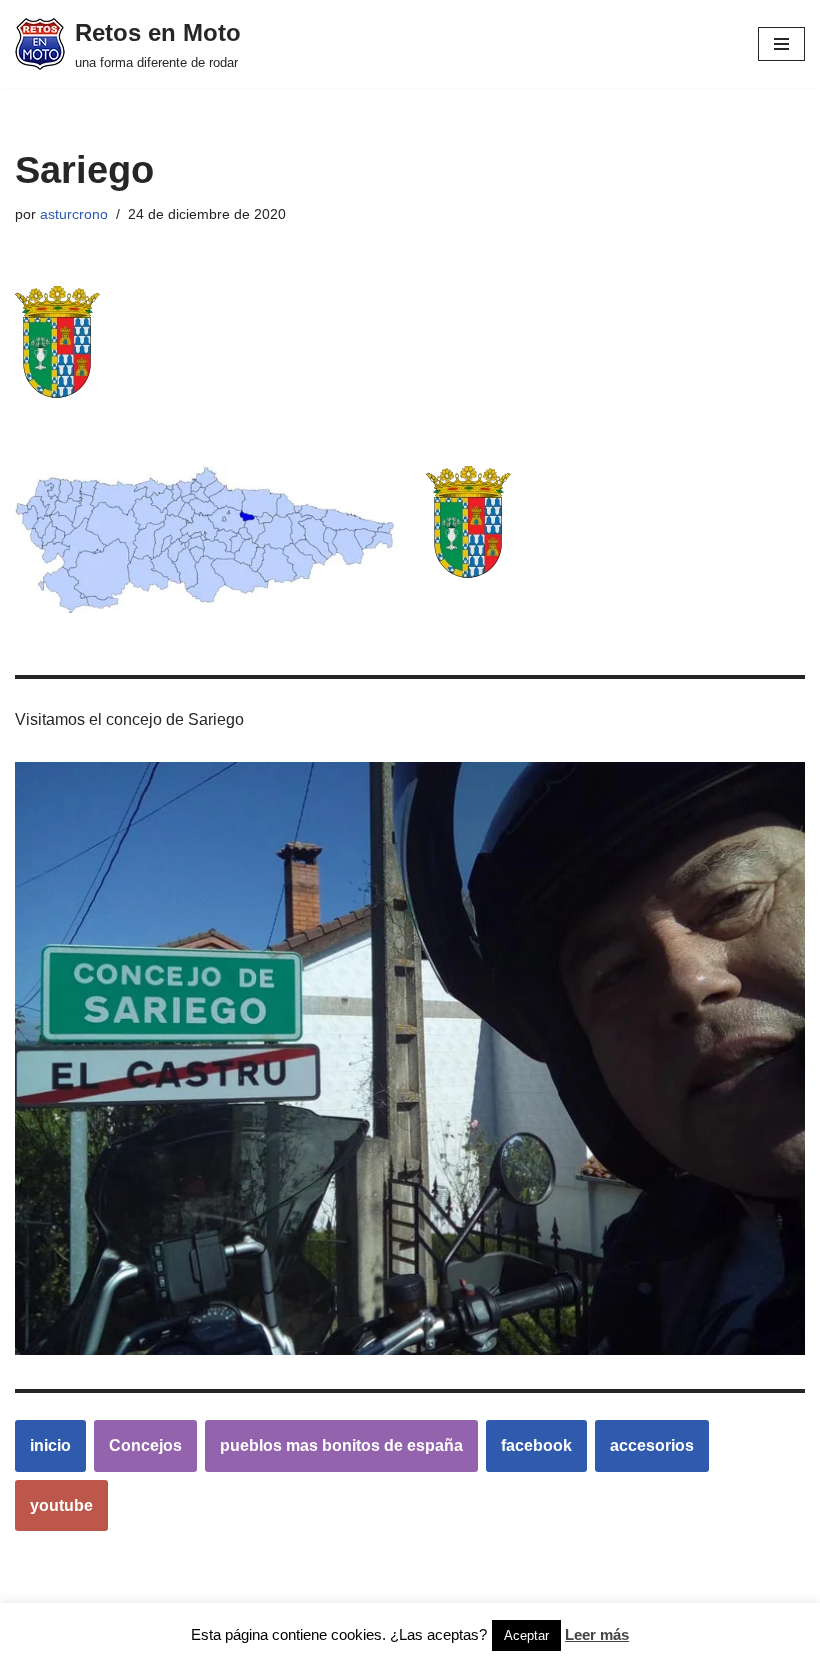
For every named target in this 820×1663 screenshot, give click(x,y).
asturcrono (74, 214)
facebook (536, 1445)
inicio (50, 1445)
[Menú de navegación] (781, 44)
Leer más (597, 1634)
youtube (61, 1505)
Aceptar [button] (526, 1635)
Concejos (145, 1445)
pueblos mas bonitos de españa (341, 1445)
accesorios (652, 1445)
